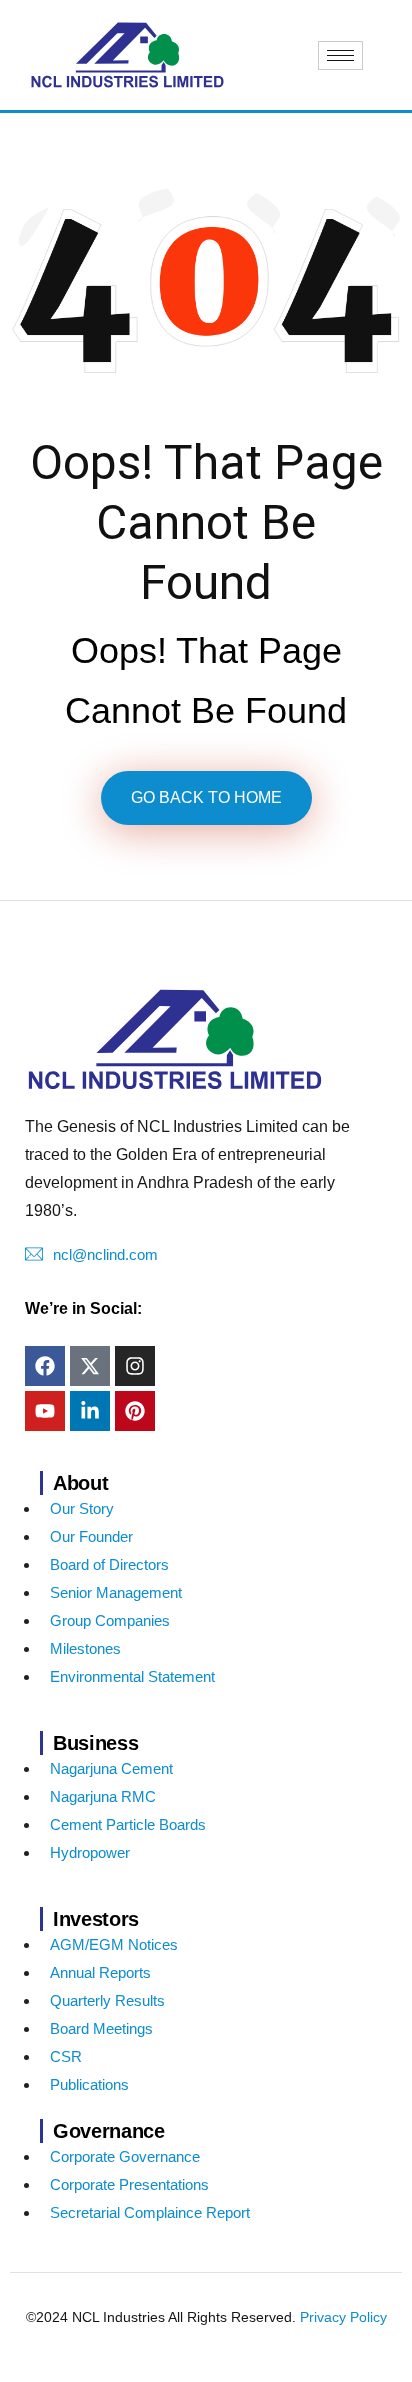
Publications (89, 2084)
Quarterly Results (107, 2000)
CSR (66, 2056)
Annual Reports (100, 1972)
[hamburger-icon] (340, 55)
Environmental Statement (132, 1676)
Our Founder (91, 1536)
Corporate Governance (125, 2156)
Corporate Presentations (129, 2184)
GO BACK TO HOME (206, 797)
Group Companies (110, 1620)
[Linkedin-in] (90, 1411)
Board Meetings (101, 2028)
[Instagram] (135, 1366)
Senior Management (116, 1592)
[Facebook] (45, 1366)
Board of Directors (109, 1564)
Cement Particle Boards (128, 1824)
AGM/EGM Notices (114, 1944)
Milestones (85, 1648)
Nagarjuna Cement (111, 1768)
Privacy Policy (343, 2317)
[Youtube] (45, 1411)
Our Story (82, 1508)
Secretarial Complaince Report (150, 2212)
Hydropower (90, 1852)
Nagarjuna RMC (103, 1796)
